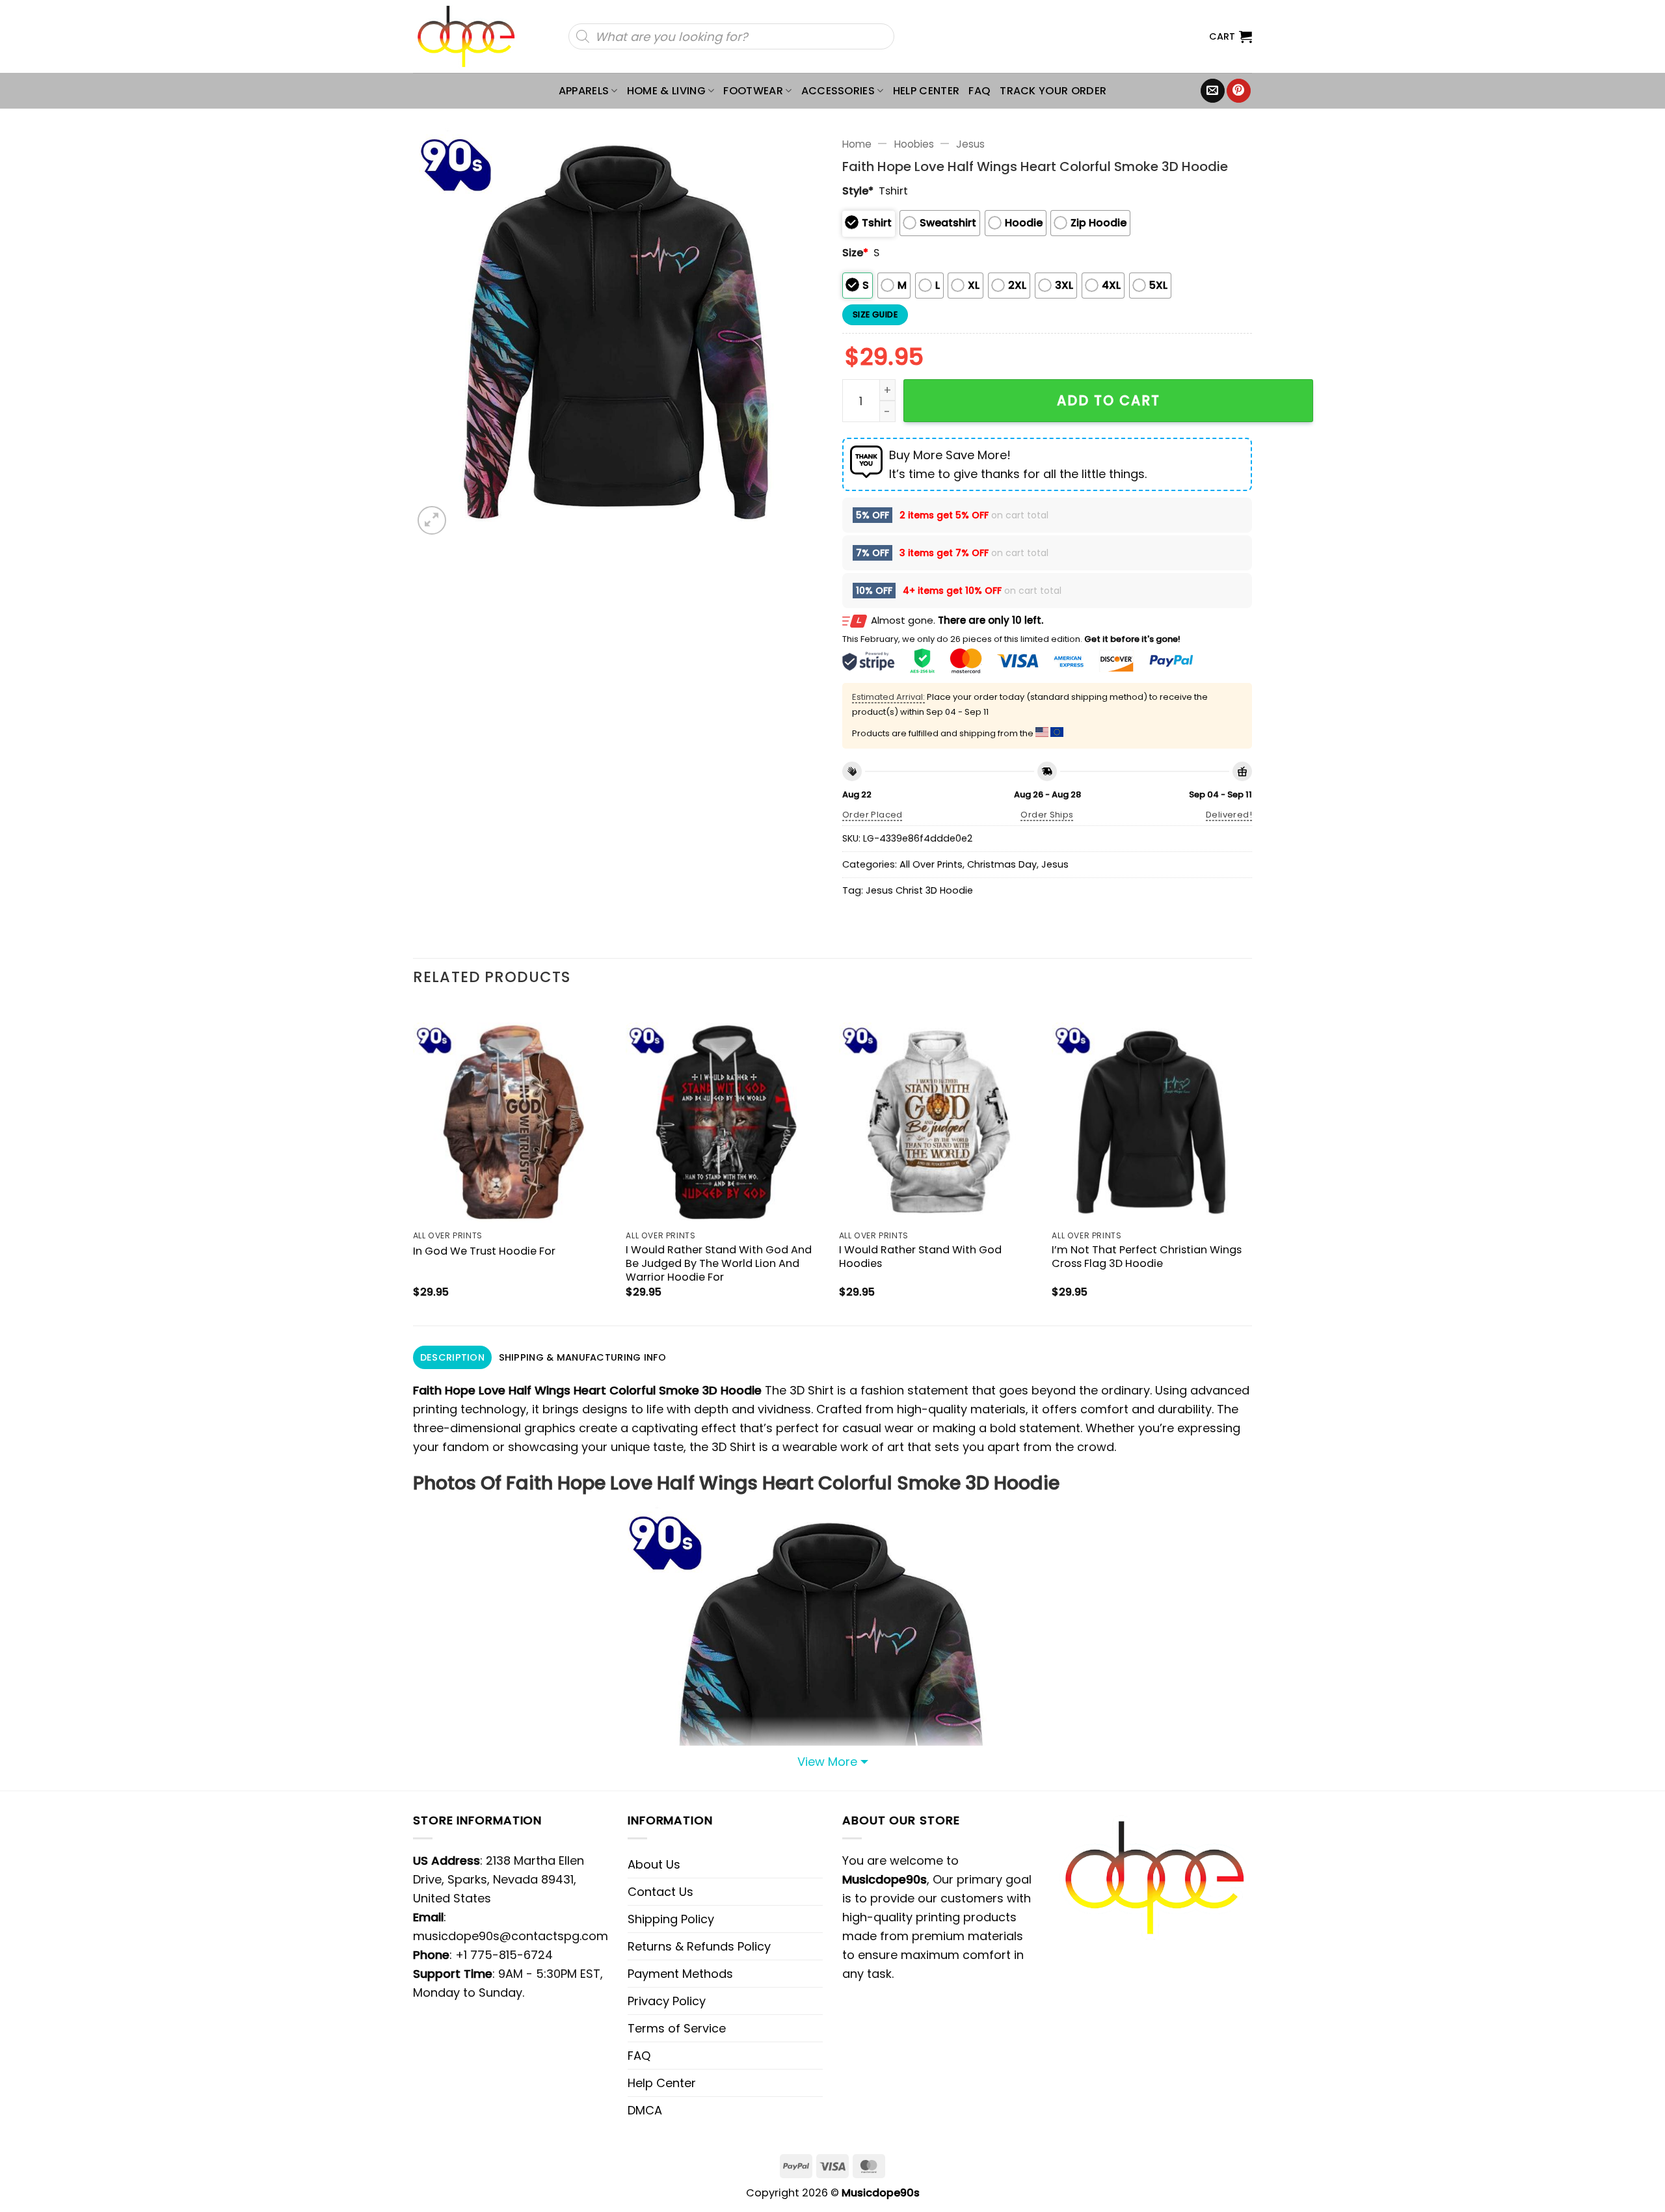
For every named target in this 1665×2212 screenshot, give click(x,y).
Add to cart (1109, 400)
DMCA (645, 2110)
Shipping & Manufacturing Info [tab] (582, 1357)
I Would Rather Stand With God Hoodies (920, 1257)
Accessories (838, 91)
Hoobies (914, 144)
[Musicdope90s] (472, 36)
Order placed (872, 815)
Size (855, 253)
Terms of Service (677, 2028)
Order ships (1047, 815)
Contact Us (660, 1892)
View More (827, 1762)
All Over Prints (931, 864)
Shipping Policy (671, 1919)
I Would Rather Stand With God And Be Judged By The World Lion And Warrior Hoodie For (719, 1263)
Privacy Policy (667, 2001)
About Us (654, 1864)
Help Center (926, 91)
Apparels (584, 91)
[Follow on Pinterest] (1239, 91)
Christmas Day (1002, 864)
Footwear (753, 91)
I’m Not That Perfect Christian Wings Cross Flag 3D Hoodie (1147, 1257)
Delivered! (1229, 815)
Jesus (970, 144)
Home (857, 144)
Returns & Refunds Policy (699, 1946)
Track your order (1053, 91)
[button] (1231, 36)
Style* (858, 191)
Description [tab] (452, 1357)
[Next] (1251, 1163)
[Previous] (414, 1163)
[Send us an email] (1213, 91)
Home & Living (666, 91)
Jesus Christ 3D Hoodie (919, 890)
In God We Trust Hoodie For (484, 1251)
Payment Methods (680, 1974)
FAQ (979, 91)
